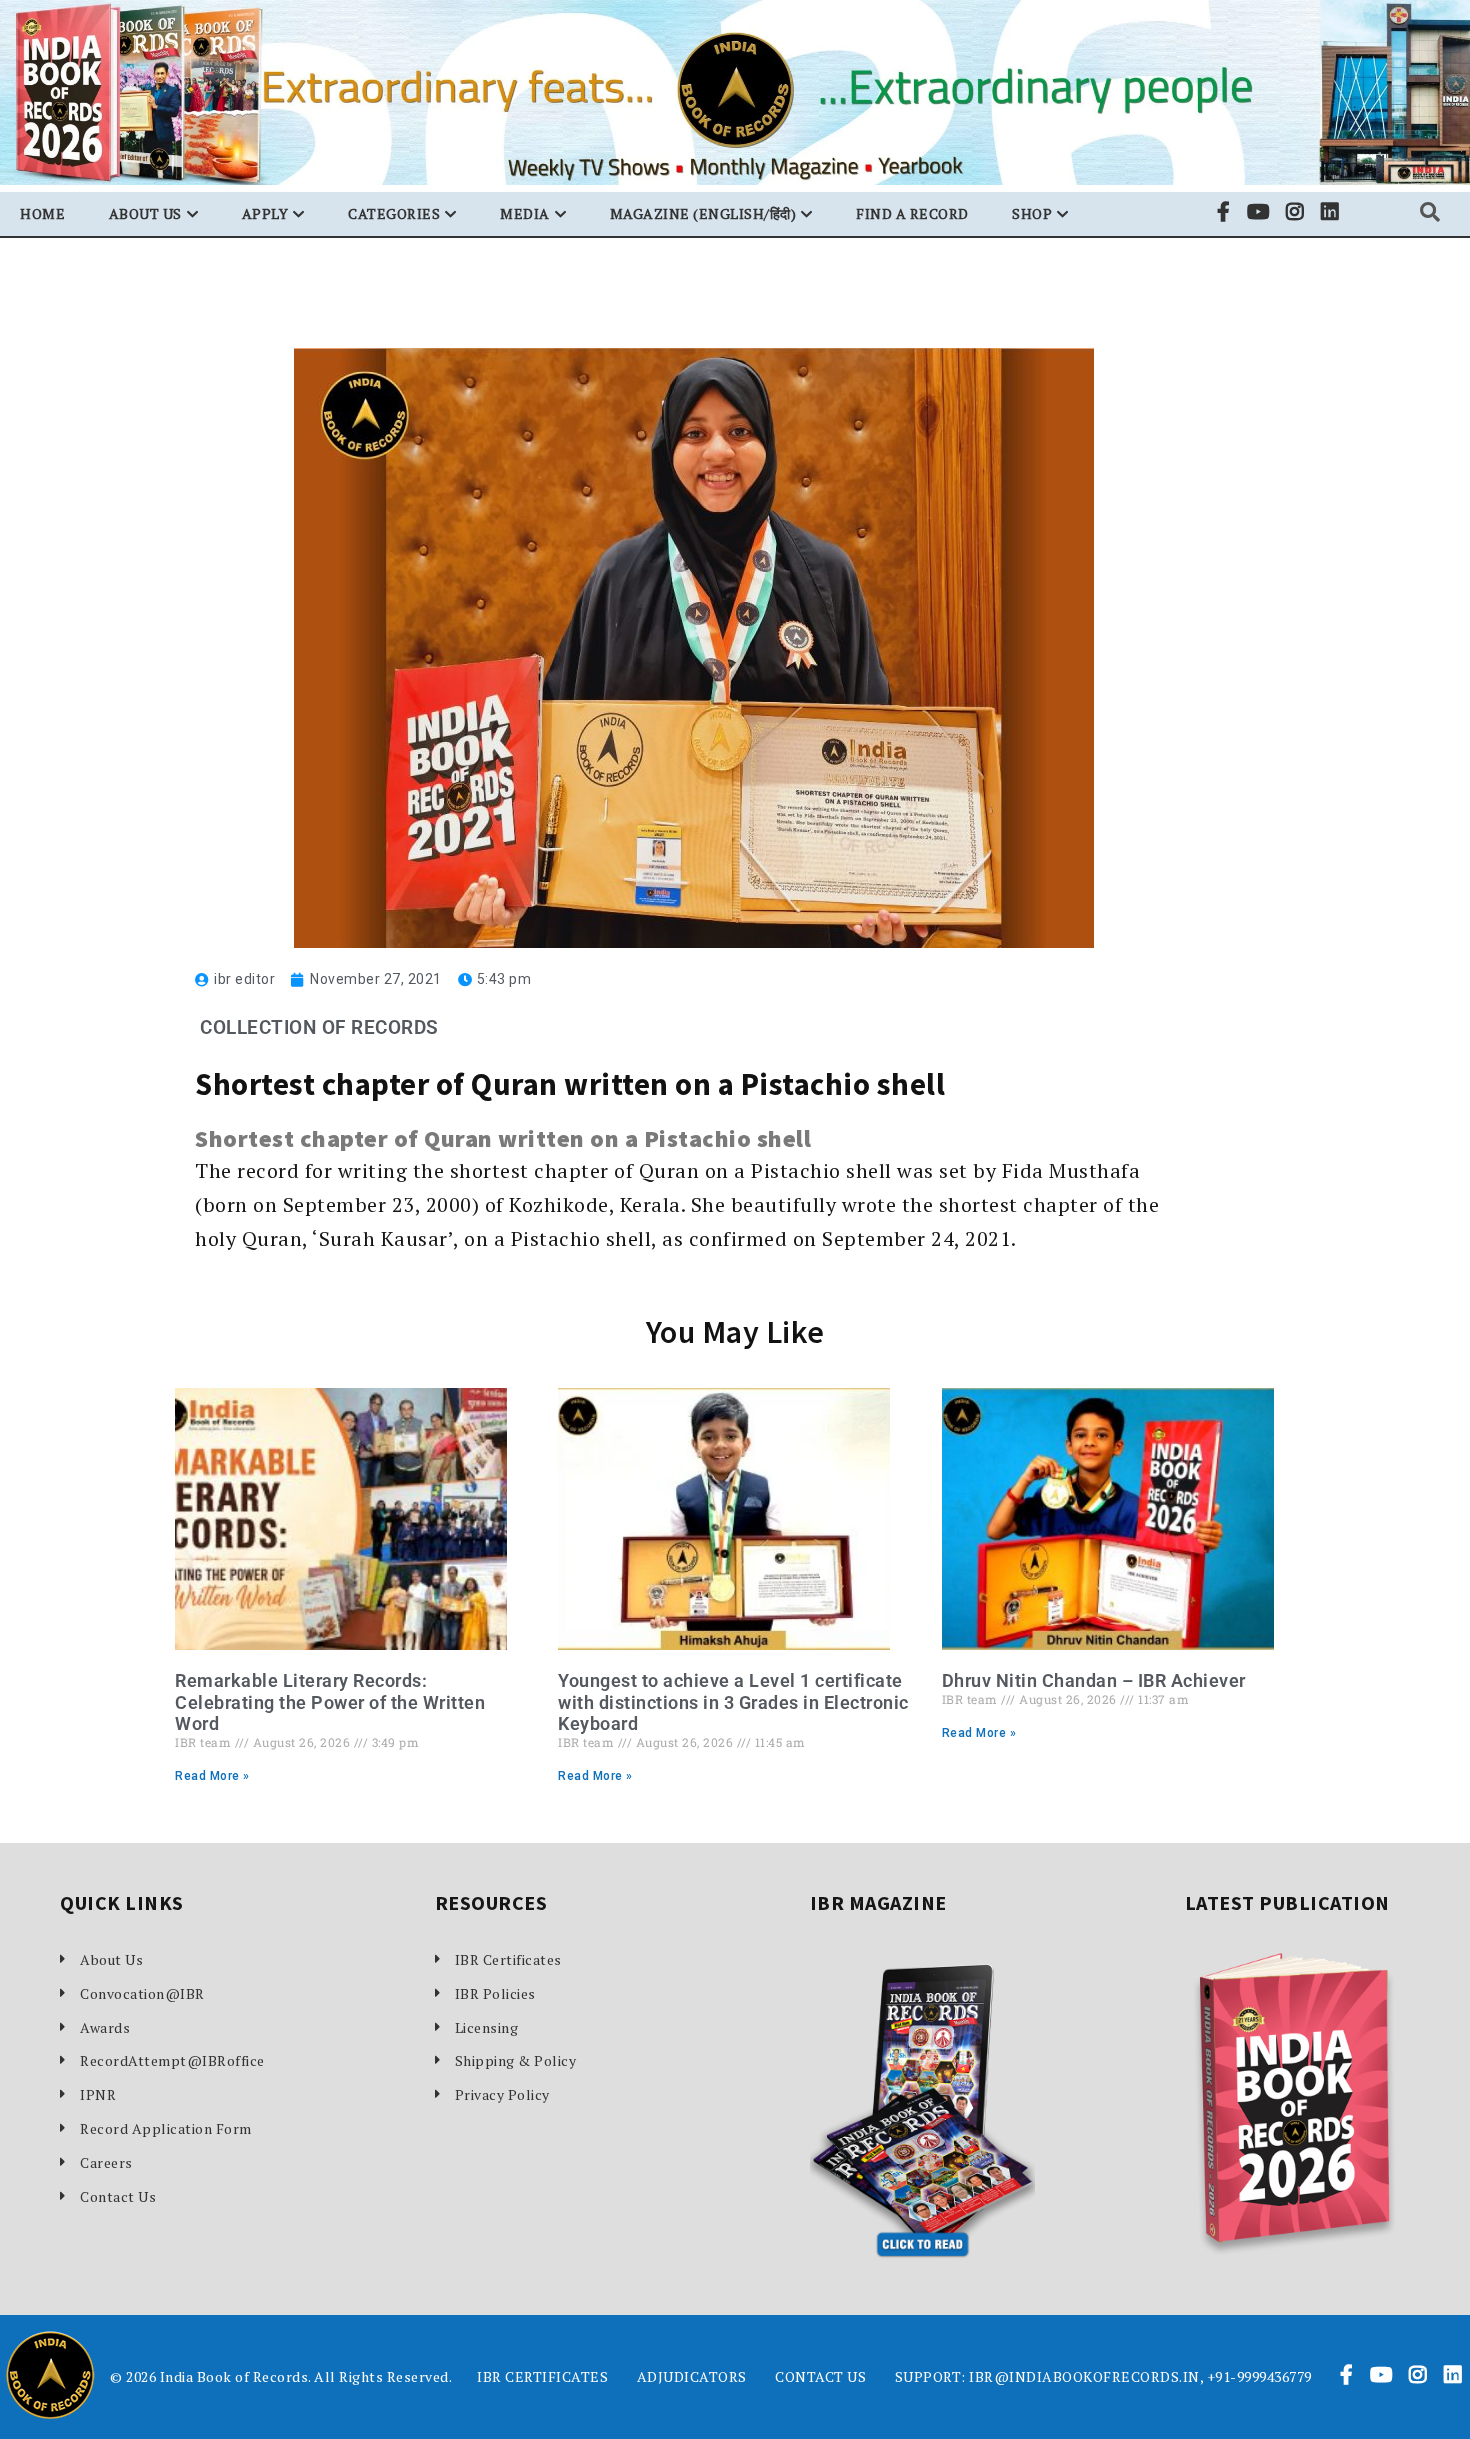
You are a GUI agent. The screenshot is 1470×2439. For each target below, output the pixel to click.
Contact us (820, 2376)
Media (525, 213)
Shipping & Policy (516, 2060)
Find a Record (912, 213)
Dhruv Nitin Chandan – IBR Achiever (1094, 1680)
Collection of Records (319, 1027)
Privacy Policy (502, 2094)
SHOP (1032, 213)
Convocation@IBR (142, 1993)
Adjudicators (692, 2376)
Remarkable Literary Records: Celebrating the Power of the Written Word (330, 1702)
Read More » (212, 1776)
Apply (265, 213)
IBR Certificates (508, 1959)
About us (145, 213)
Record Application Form (166, 2128)
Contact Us (118, 2196)
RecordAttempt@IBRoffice (172, 2060)
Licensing (487, 2027)
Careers (106, 2162)
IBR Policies (495, 1993)
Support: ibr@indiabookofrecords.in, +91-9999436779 (1103, 2376)
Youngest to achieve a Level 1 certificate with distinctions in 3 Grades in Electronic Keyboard (733, 1702)
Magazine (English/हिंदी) (703, 213)
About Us (111, 1959)
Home (42, 213)
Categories (394, 213)
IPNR (98, 2094)
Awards (105, 2027)
